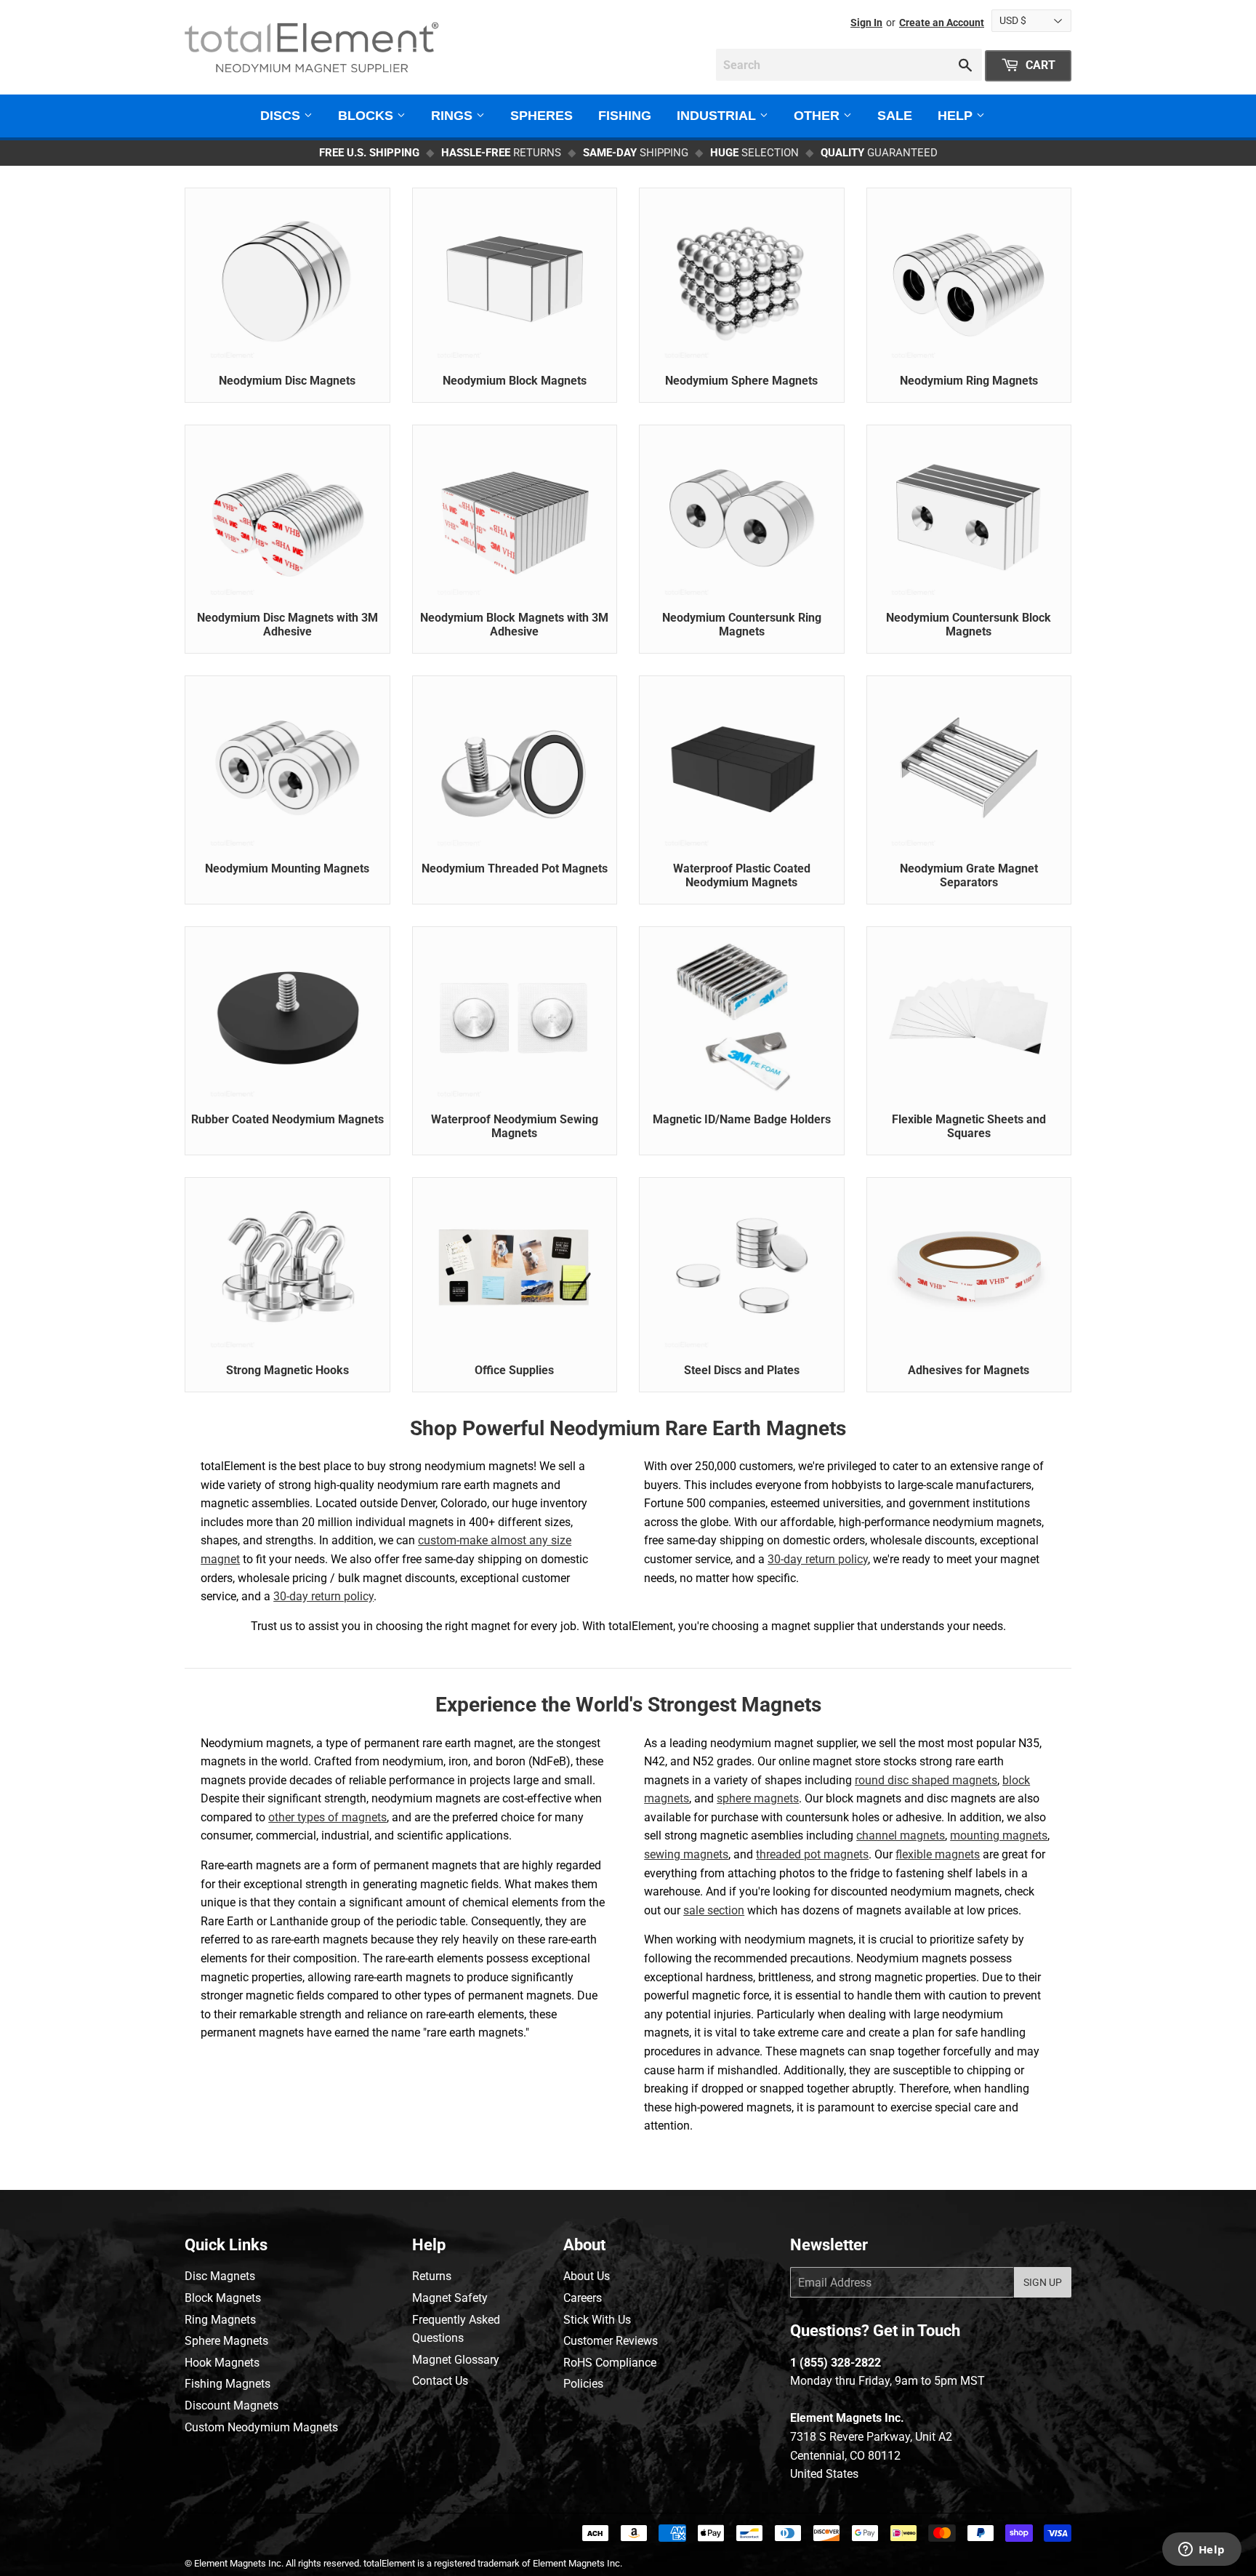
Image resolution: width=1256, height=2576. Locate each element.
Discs (282, 116)
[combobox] (849, 65)
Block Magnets (223, 2298)
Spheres (542, 116)
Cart (1039, 65)
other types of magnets (327, 1817)
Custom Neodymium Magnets (261, 2427)
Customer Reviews (611, 2341)
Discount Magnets (232, 2406)
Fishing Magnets (228, 2384)
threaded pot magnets (812, 1854)
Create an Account (942, 23)
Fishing (625, 116)
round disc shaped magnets (926, 1780)
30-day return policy (323, 1596)
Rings (454, 116)
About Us (587, 2276)
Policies (583, 2384)
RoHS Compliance (610, 2363)
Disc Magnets (220, 2276)
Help (957, 116)
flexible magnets (938, 1854)
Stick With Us (597, 2320)
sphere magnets (758, 1798)
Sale (895, 116)
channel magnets (901, 1835)
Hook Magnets (222, 2363)
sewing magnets (686, 1854)
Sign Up (1043, 2282)
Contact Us (440, 2381)
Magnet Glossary (456, 2360)
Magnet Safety (450, 2298)
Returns (432, 2276)
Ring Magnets (220, 2320)
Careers (583, 2298)
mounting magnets (999, 1835)
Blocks (367, 116)
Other (818, 116)
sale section (714, 1910)
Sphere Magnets (226, 2341)
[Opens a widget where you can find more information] (1201, 2551)
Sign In (866, 23)
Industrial (718, 116)
